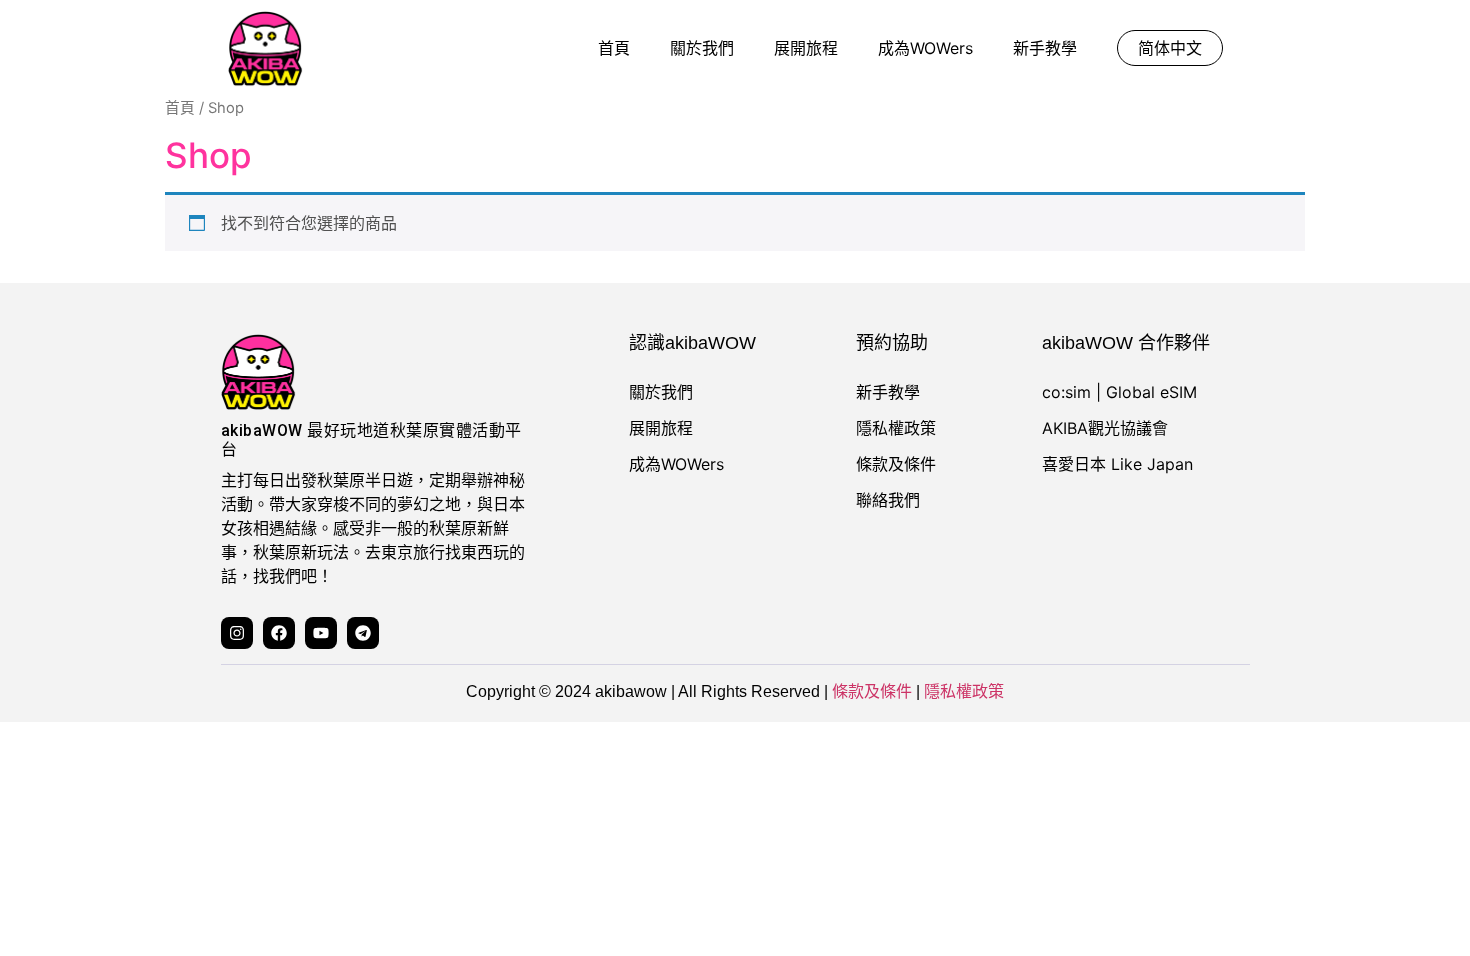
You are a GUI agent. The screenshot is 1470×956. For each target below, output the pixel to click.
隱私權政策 (896, 428)
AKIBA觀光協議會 (1105, 428)
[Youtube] (321, 633)
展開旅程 (806, 48)
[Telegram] (363, 633)
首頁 (614, 48)
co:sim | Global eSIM (1119, 392)
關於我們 (702, 48)
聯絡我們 (888, 500)
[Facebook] (279, 633)
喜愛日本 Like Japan (1117, 464)
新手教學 (1045, 48)
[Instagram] (237, 633)
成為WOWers (925, 48)
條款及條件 (896, 464)
